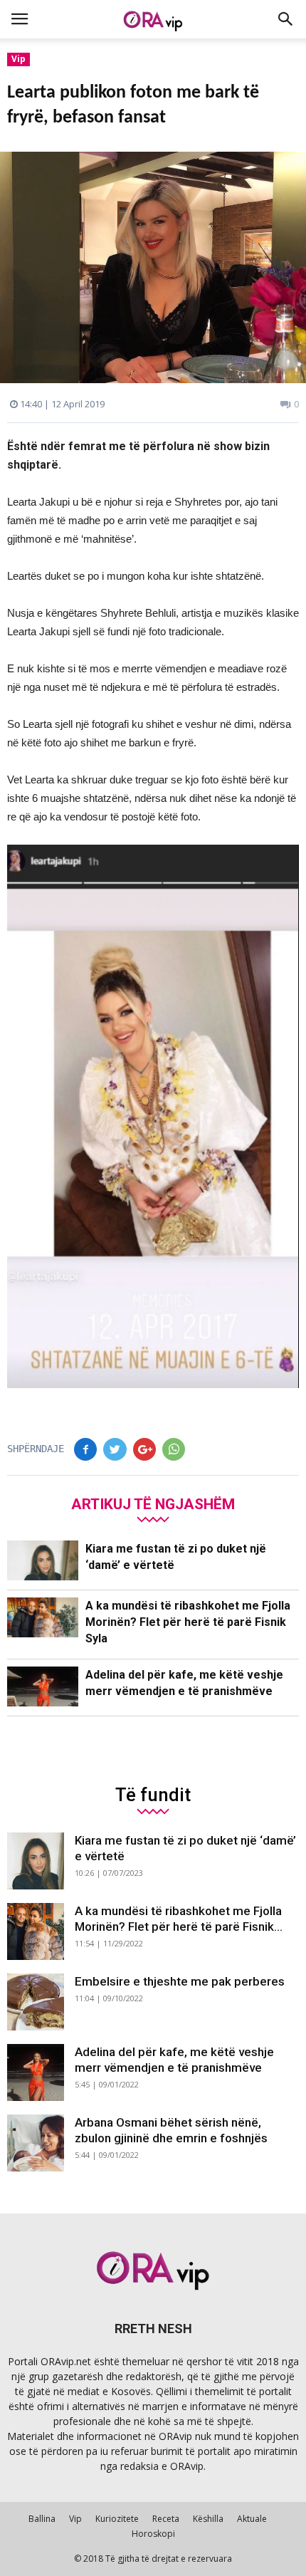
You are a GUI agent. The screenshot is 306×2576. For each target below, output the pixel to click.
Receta (166, 2519)
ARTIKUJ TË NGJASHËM (153, 1504)
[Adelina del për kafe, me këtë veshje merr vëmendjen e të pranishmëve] (43, 1687)
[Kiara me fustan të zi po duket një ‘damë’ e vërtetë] (43, 1561)
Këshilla (208, 2519)
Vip (19, 59)
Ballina (42, 2519)
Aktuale (252, 2519)
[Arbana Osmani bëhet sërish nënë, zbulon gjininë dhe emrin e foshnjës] (36, 2143)
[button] (286, 19)
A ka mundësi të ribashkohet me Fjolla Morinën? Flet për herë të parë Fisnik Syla (188, 1622)
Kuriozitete (117, 2519)
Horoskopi (153, 2534)
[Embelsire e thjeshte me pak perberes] (36, 2002)
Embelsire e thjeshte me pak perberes (180, 1981)
